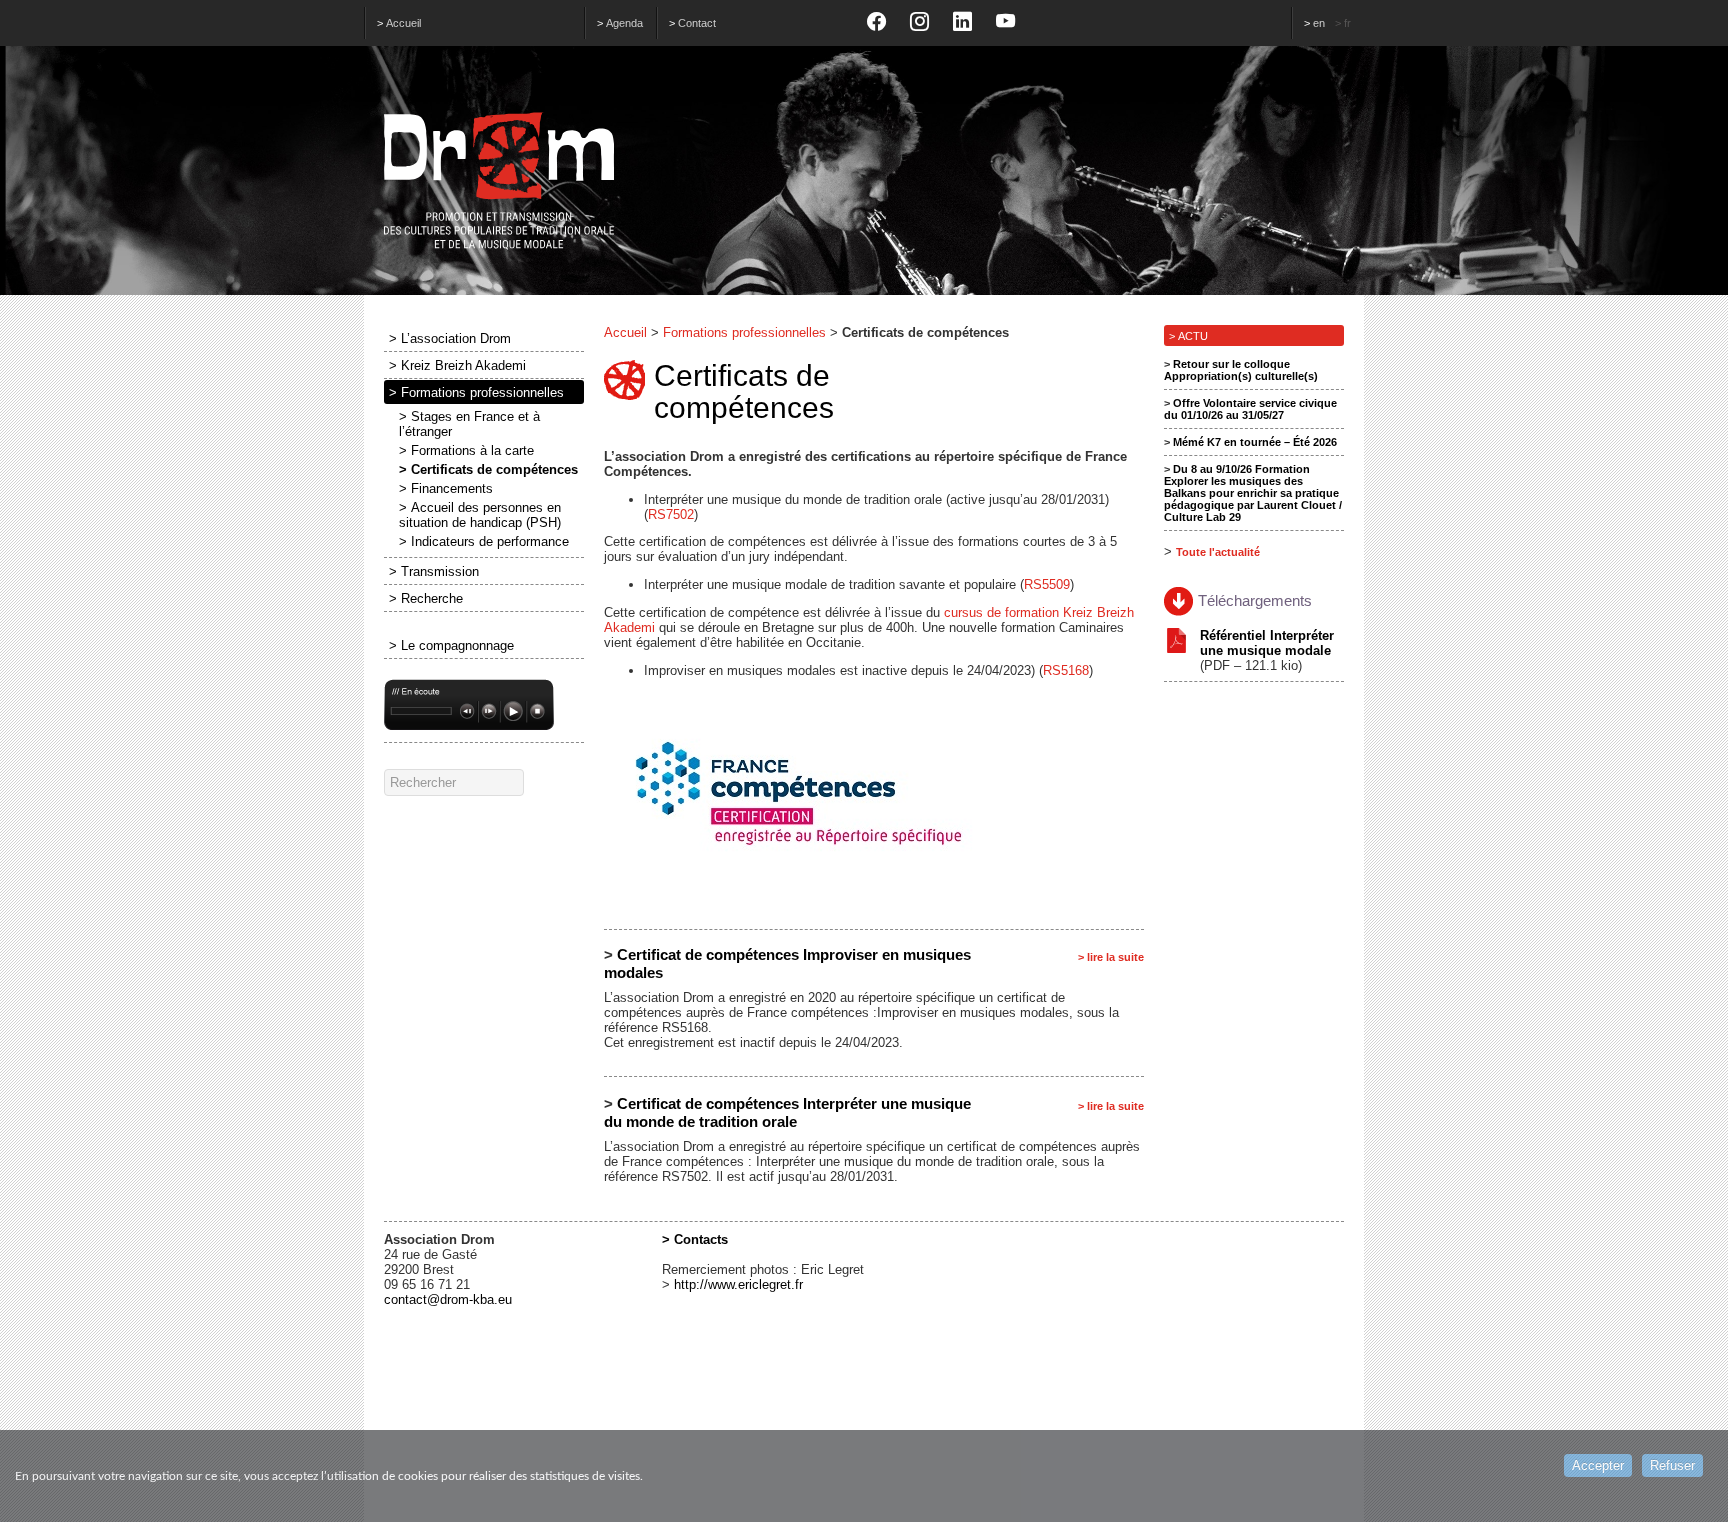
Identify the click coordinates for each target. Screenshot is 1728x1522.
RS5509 (1047, 584)
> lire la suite (1111, 957)
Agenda (624, 23)
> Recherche (426, 598)
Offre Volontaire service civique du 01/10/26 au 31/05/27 (1250, 409)
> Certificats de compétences (488, 469)
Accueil (403, 23)
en (1319, 23)
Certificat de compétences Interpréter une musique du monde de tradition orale (787, 1112)
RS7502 (671, 514)
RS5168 (1066, 670)
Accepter (1598, 1465)
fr (1347, 23)
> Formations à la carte (466, 450)
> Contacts (695, 1239)
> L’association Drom (450, 338)
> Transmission (434, 571)
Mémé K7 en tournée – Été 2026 (1255, 442)
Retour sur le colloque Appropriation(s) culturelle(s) (1241, 370)
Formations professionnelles (744, 332)
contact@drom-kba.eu (448, 1299)
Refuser (1672, 1465)
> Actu (1188, 336)
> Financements (446, 488)
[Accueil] (864, 181)
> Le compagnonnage (451, 645)
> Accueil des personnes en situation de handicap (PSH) (480, 515)
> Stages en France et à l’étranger (469, 424)
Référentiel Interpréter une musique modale (1267, 643)
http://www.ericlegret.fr (738, 1284)
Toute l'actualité (1218, 552)
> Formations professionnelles (476, 392)
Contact (697, 23)
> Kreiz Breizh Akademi (457, 365)
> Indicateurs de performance (484, 541)
